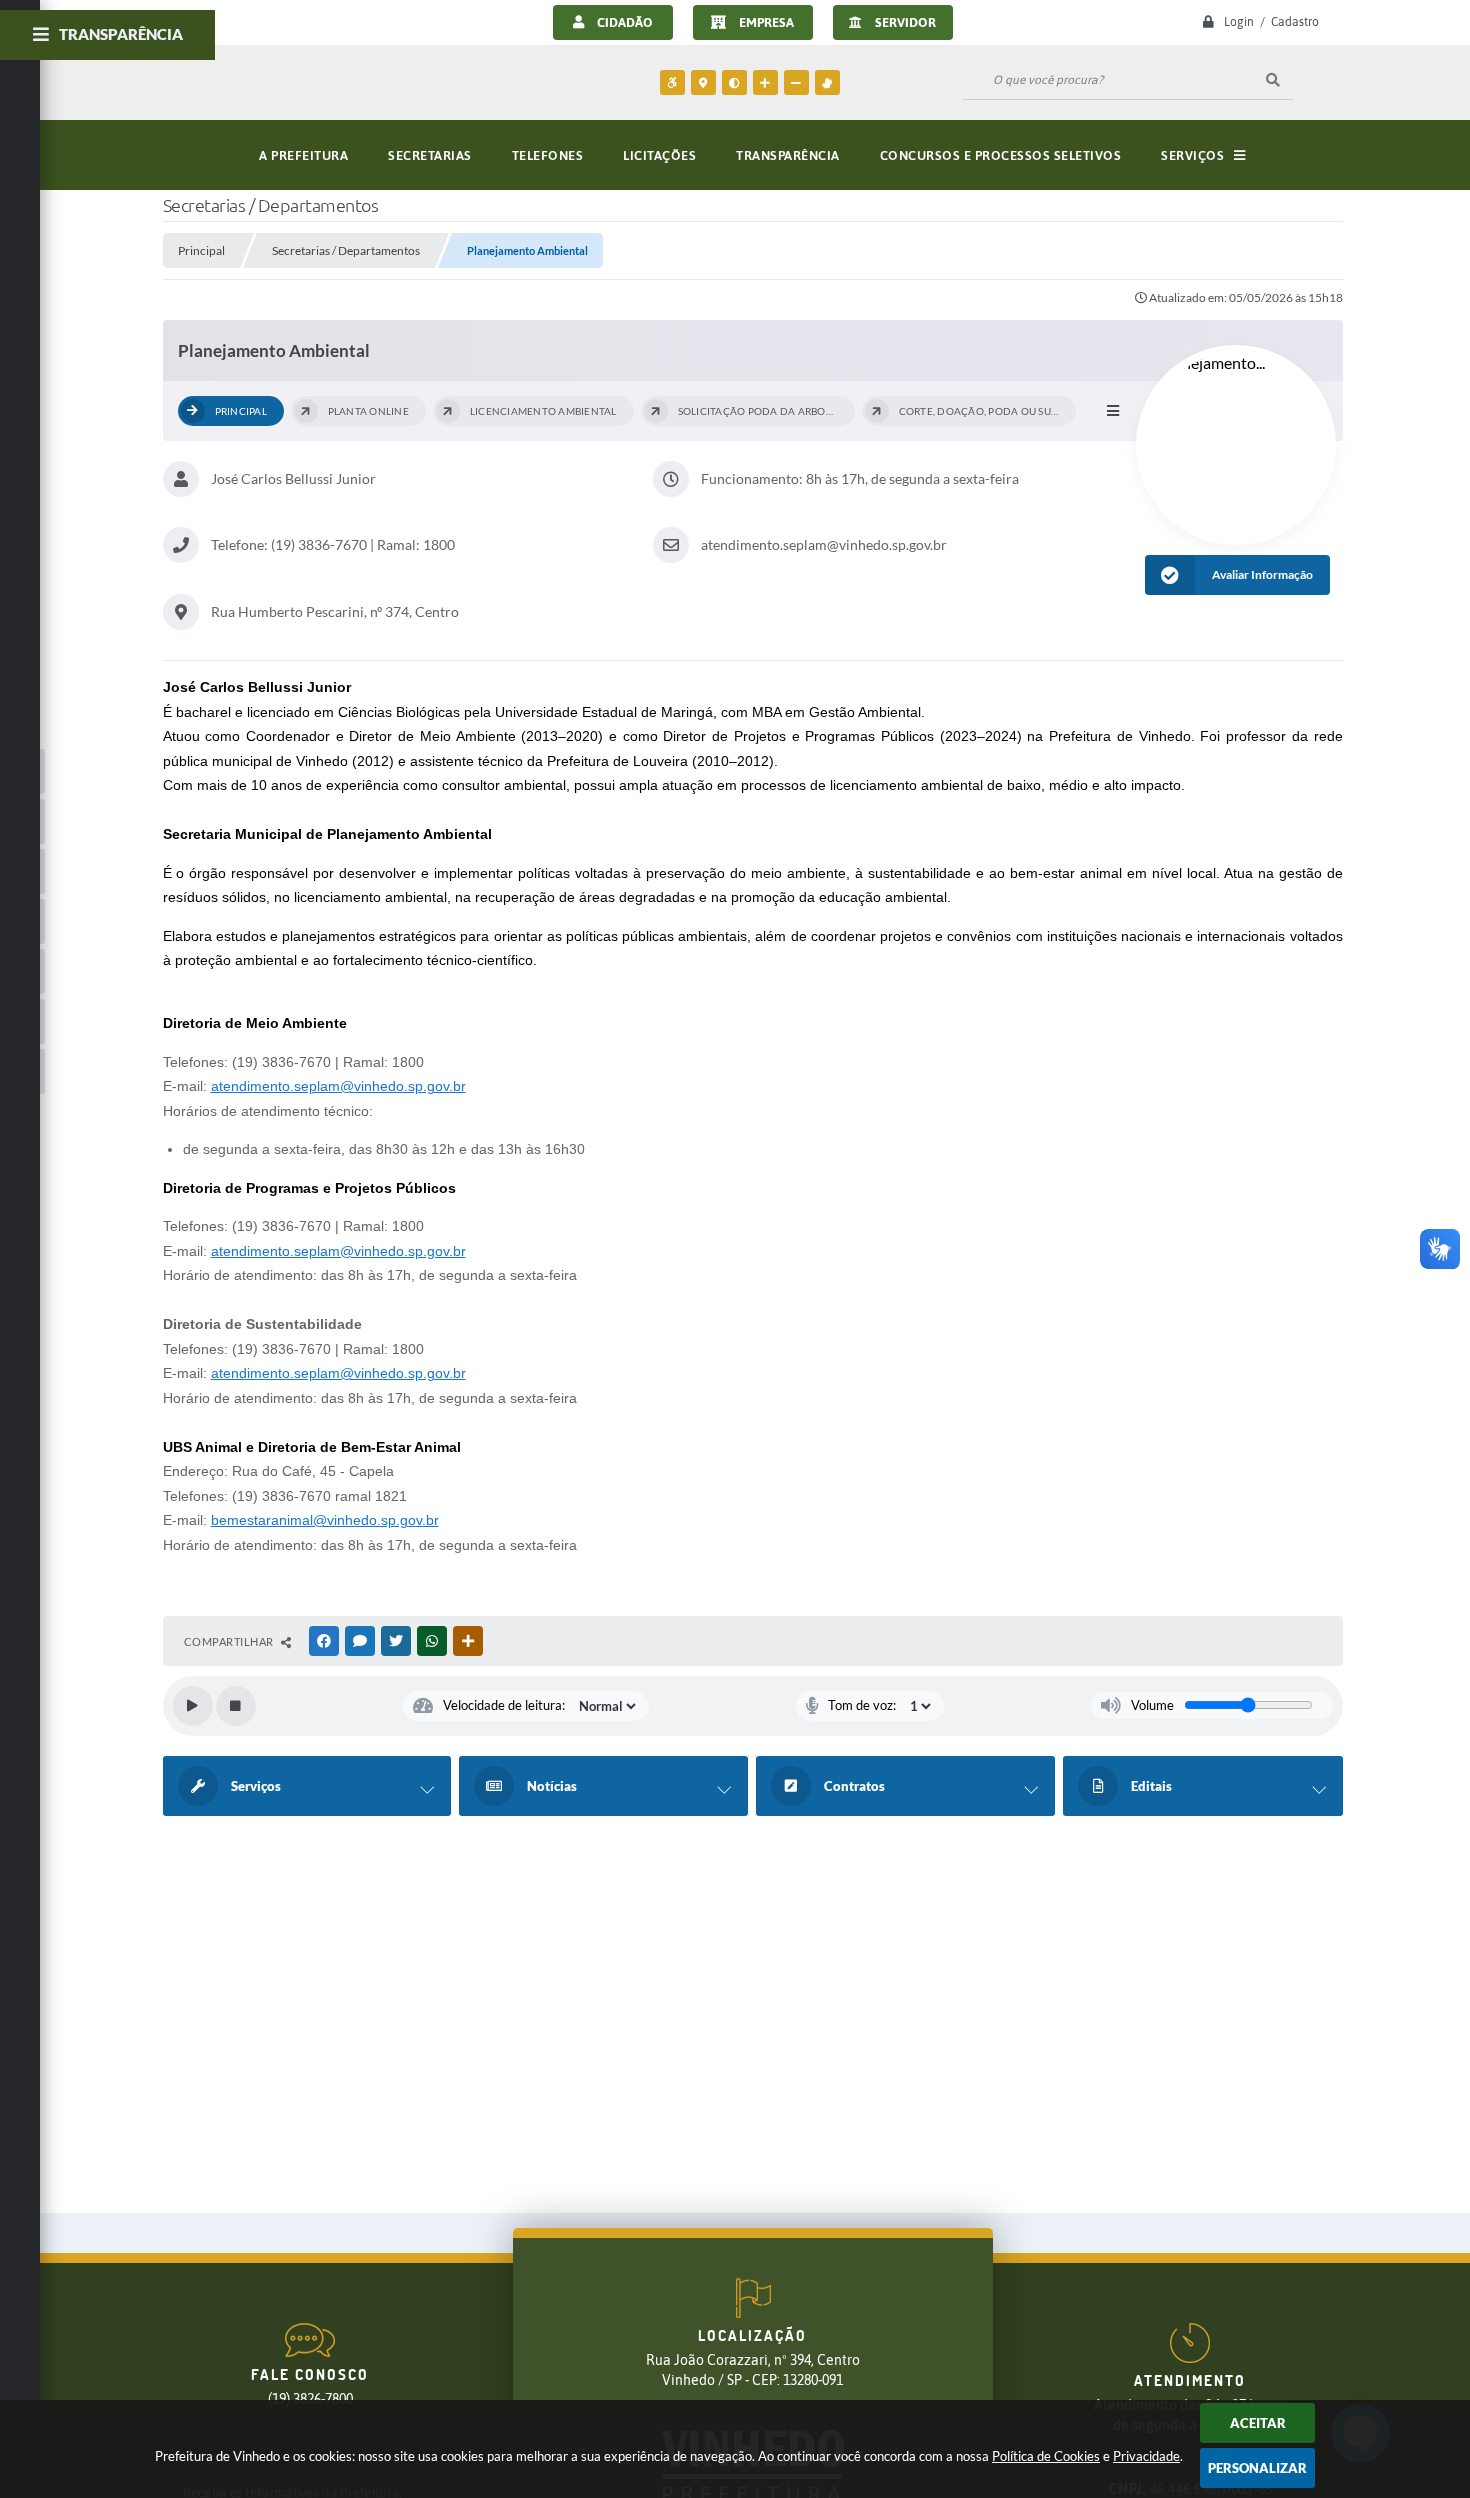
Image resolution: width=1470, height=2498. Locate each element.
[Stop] (236, 1706)
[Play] (193, 1706)
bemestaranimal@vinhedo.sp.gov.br (325, 1520)
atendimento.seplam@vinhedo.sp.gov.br (338, 1086)
